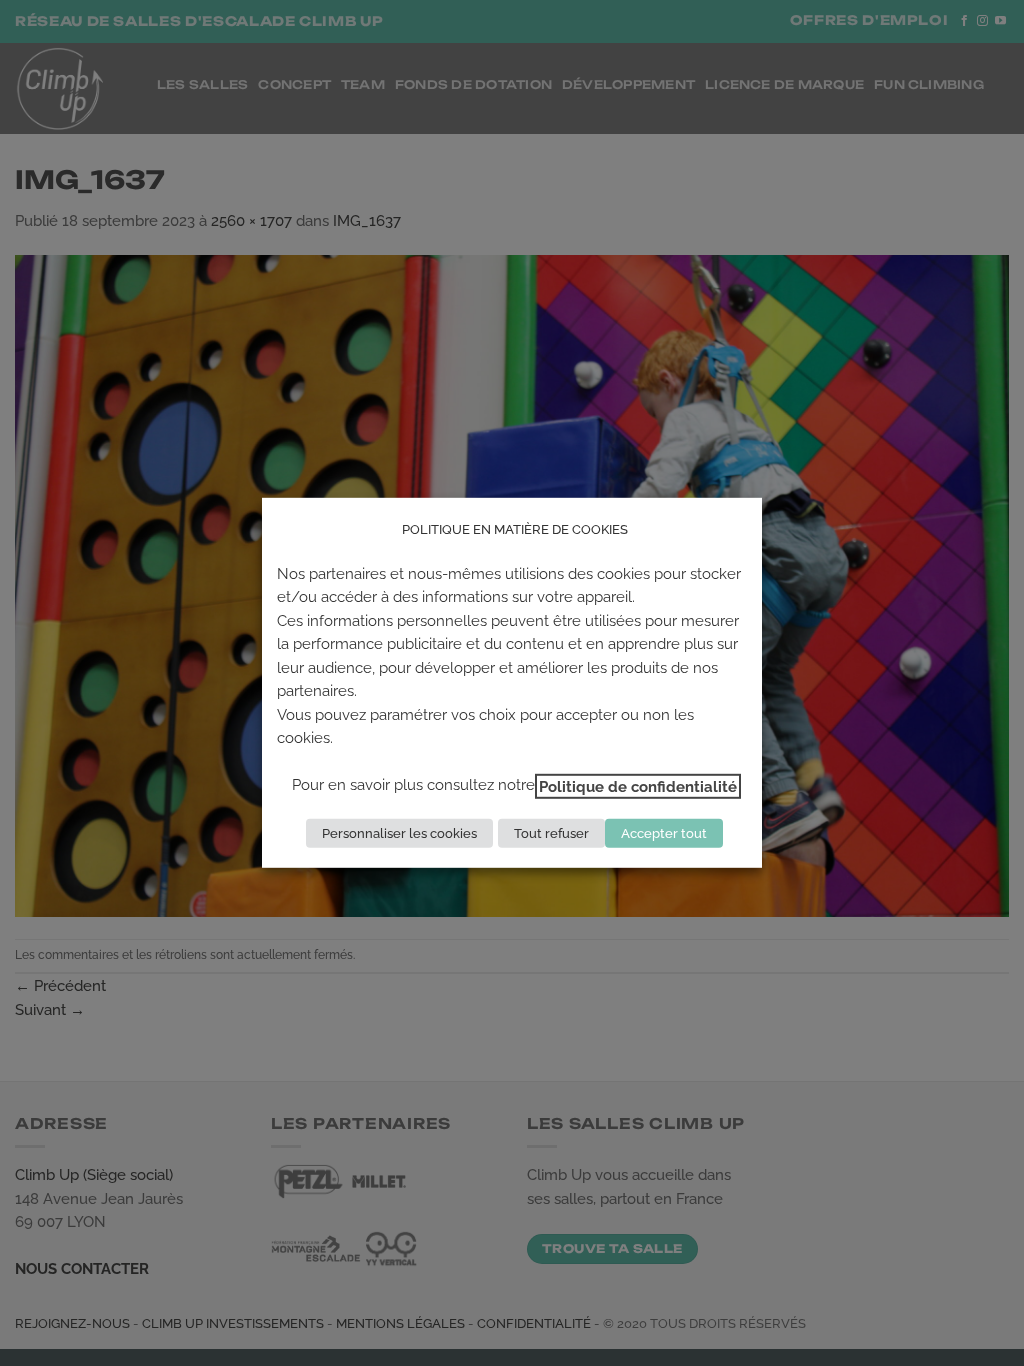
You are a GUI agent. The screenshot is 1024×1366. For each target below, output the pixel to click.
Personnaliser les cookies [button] (399, 833)
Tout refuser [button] (551, 833)
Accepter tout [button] (664, 833)
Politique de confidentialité (638, 785)
